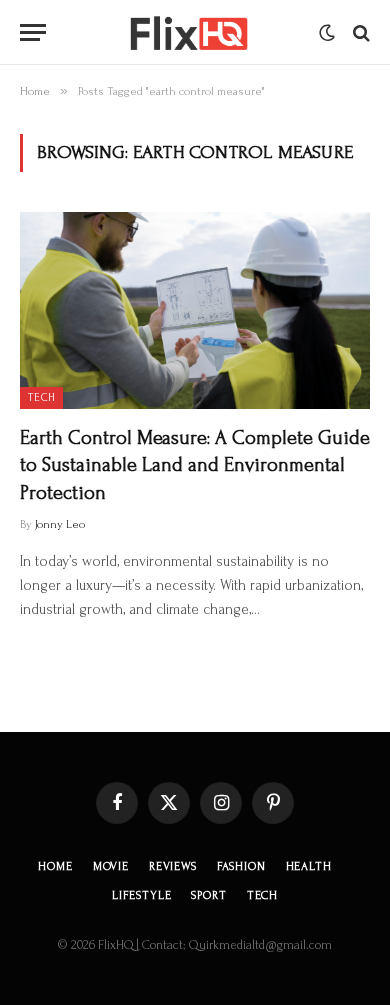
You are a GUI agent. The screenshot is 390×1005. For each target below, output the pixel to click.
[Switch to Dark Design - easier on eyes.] (327, 33)
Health (309, 866)
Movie (111, 866)
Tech (41, 398)
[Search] (359, 32)
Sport (208, 895)
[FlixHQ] (187, 32)
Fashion (241, 866)
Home (55, 866)
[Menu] (33, 32)
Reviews (173, 866)
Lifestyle (142, 895)
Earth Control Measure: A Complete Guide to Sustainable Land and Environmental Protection (195, 465)
